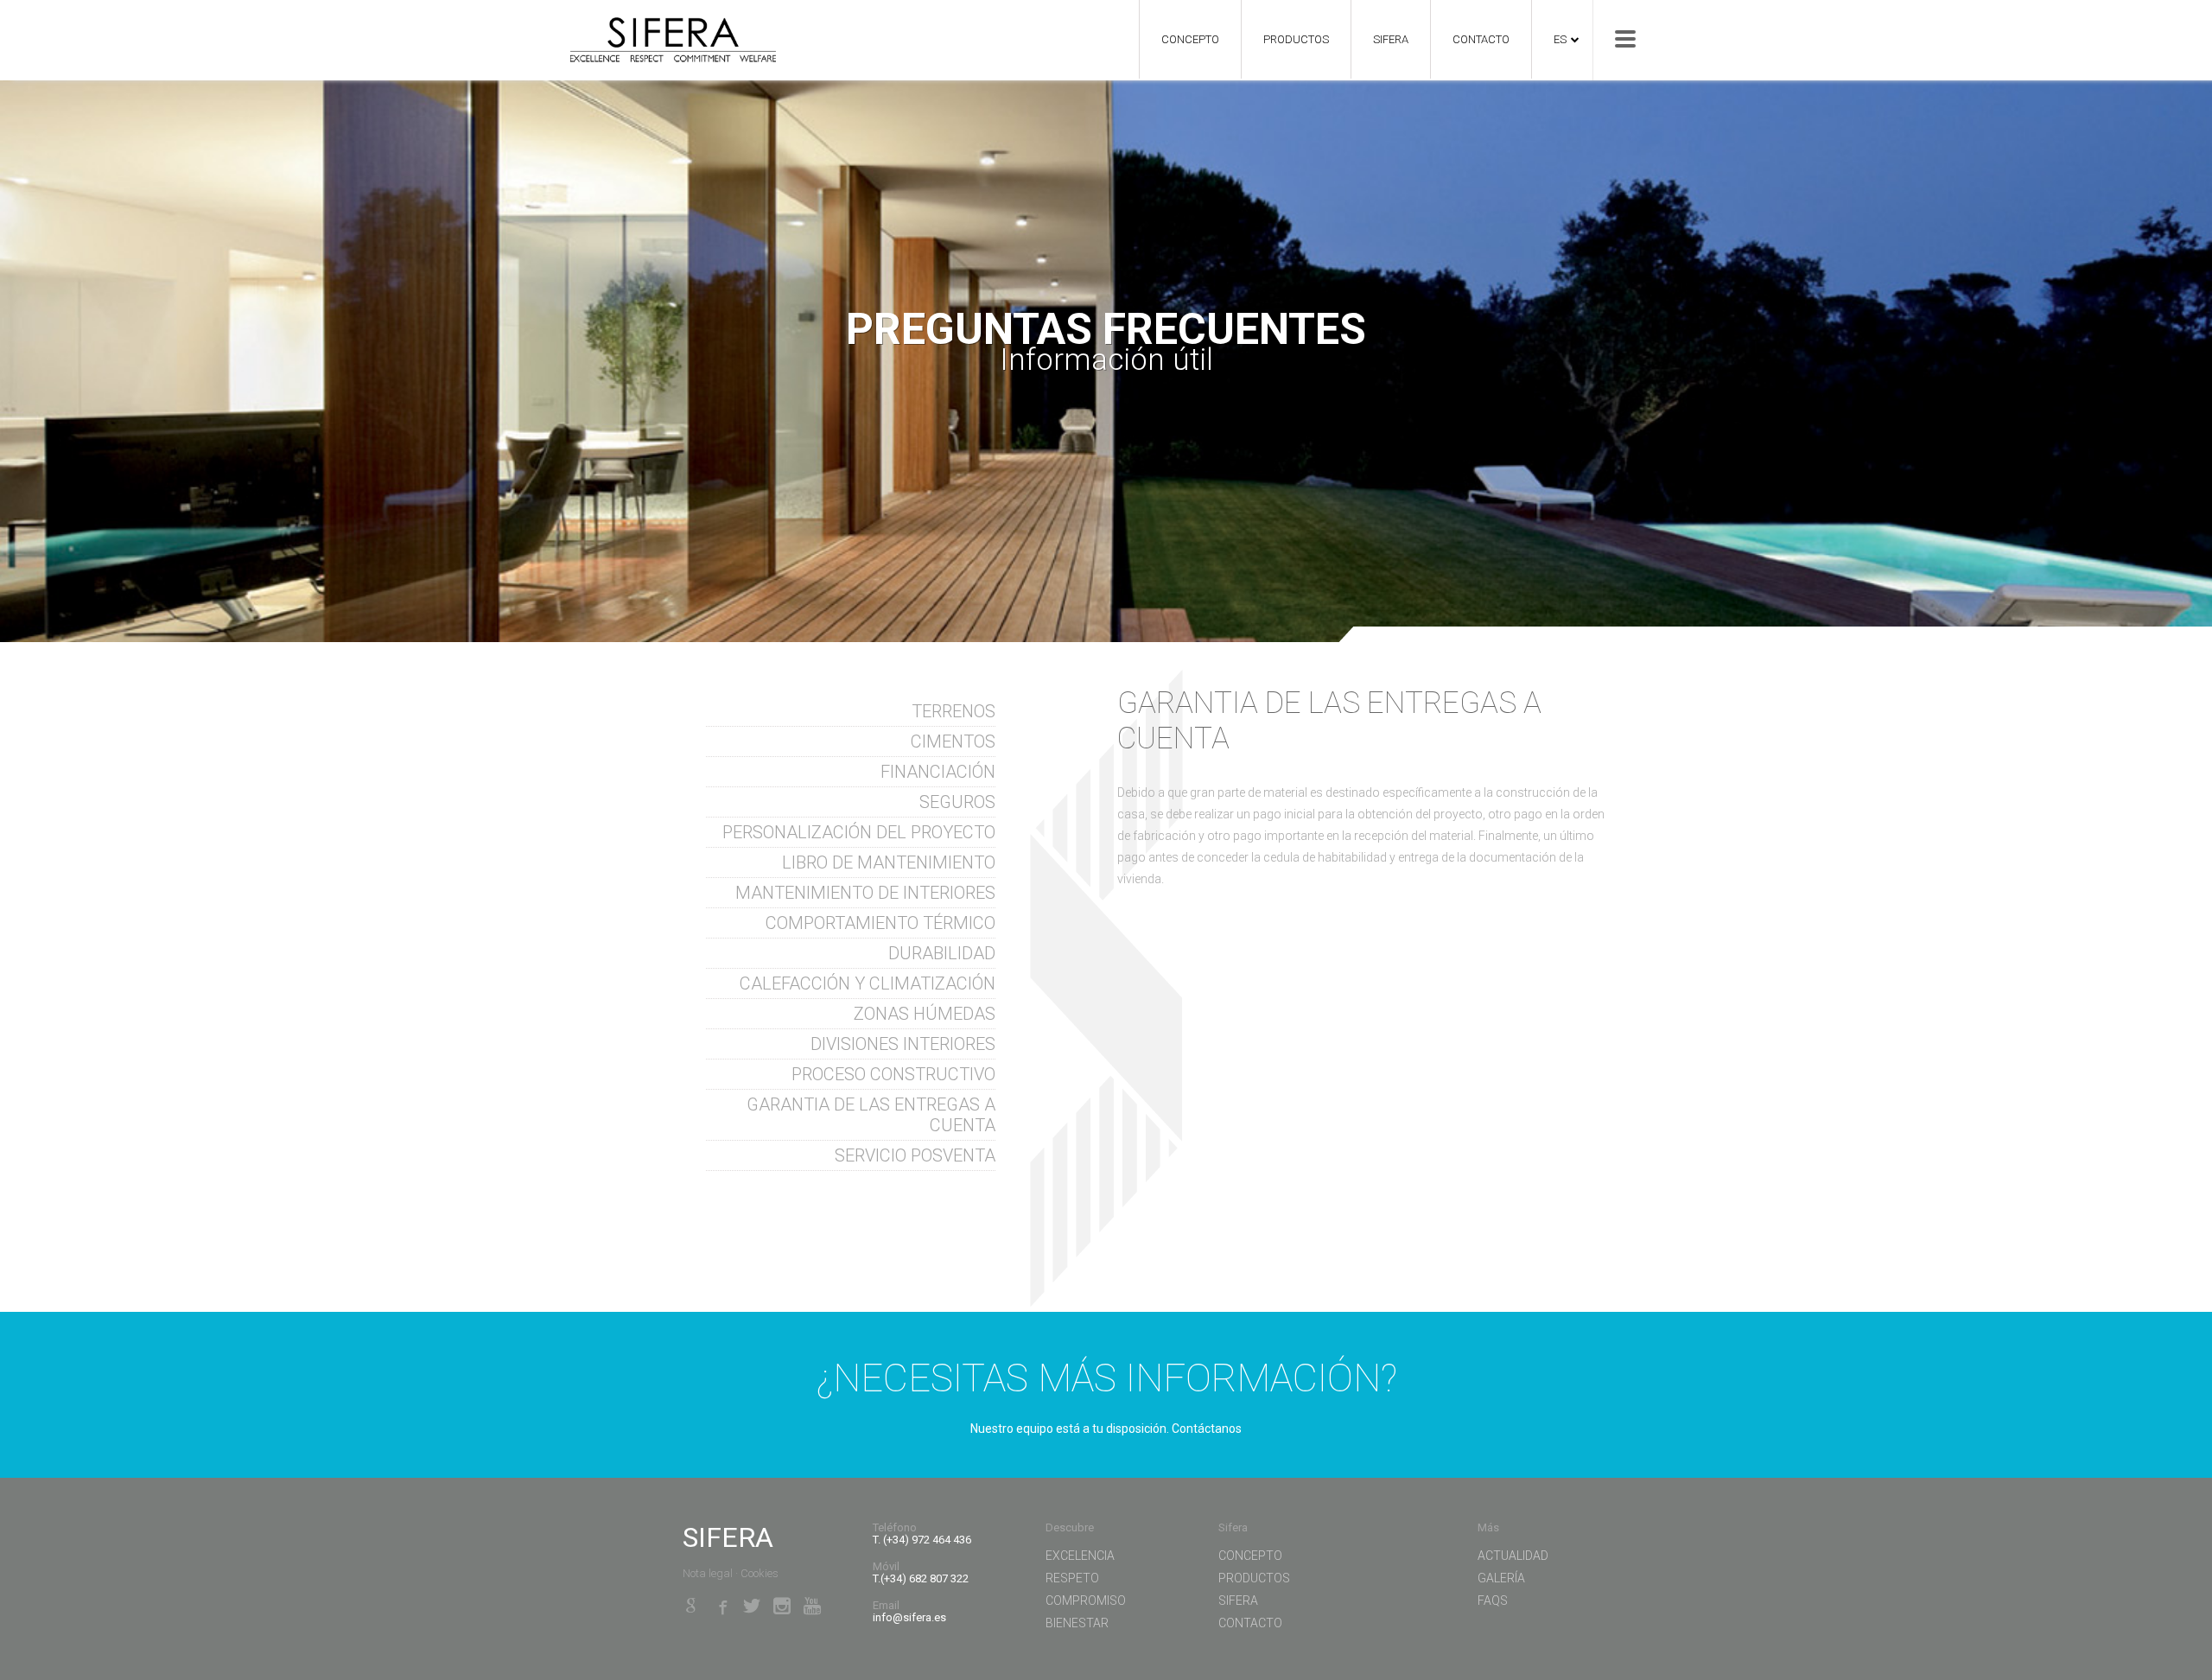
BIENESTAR (1077, 1623)
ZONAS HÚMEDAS (925, 1014)
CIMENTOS (953, 741)
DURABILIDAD (942, 953)
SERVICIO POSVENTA (915, 1155)
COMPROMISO (1086, 1600)
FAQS (1493, 1600)
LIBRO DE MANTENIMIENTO (889, 862)
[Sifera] (664, 33)
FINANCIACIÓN (938, 772)
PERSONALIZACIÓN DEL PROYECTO (859, 832)
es (1560, 39)
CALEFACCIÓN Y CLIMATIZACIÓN (868, 983)
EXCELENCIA (1080, 1556)
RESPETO (1072, 1578)
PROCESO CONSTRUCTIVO (893, 1074)
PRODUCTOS (1296, 39)
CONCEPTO (1190, 39)
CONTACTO (1481, 39)
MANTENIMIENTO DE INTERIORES (865, 893)
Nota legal (708, 1573)
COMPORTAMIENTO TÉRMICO (880, 923)
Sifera (1391, 39)
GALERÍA (1501, 1578)
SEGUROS (957, 802)
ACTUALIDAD (1513, 1556)
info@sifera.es (909, 1617)
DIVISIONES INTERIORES (903, 1044)
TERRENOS (953, 711)
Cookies (760, 1573)
